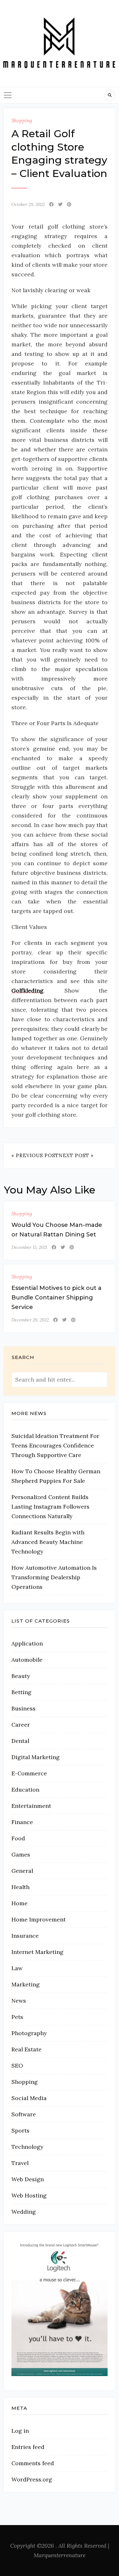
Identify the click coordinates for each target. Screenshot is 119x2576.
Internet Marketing (37, 1952)
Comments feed (33, 2463)
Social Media (29, 2098)
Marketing (26, 1984)
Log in (20, 2431)
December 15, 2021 (29, 1247)
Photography (29, 2033)
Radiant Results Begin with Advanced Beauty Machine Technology (48, 1542)
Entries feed (28, 2447)
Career (21, 1725)
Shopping (22, 120)
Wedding (24, 2212)
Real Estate (26, 2049)
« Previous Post (35, 1155)
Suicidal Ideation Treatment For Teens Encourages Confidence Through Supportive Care (55, 1445)
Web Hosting (29, 2195)
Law (17, 1968)
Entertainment (31, 1806)
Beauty (21, 1676)
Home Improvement (39, 1919)
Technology (27, 2147)
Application (27, 1643)
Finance (22, 1822)
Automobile (27, 1660)
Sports (20, 2130)
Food (18, 1838)
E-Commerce (29, 1773)
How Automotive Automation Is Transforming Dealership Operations (54, 1577)
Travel (20, 2163)
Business (23, 1708)
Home (20, 1903)
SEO (17, 2066)
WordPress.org (32, 2479)
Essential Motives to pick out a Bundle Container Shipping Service (56, 1298)
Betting (21, 1692)
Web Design (28, 2179)
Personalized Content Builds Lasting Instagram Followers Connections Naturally (50, 1507)
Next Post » (76, 1155)
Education (25, 1790)
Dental (20, 1741)
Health (20, 1887)
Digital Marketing (36, 1757)
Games (21, 1854)
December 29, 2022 (30, 1320)
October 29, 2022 (28, 204)
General (22, 1871)
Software (24, 2114)
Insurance (25, 1936)
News (19, 2001)
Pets (17, 2017)
